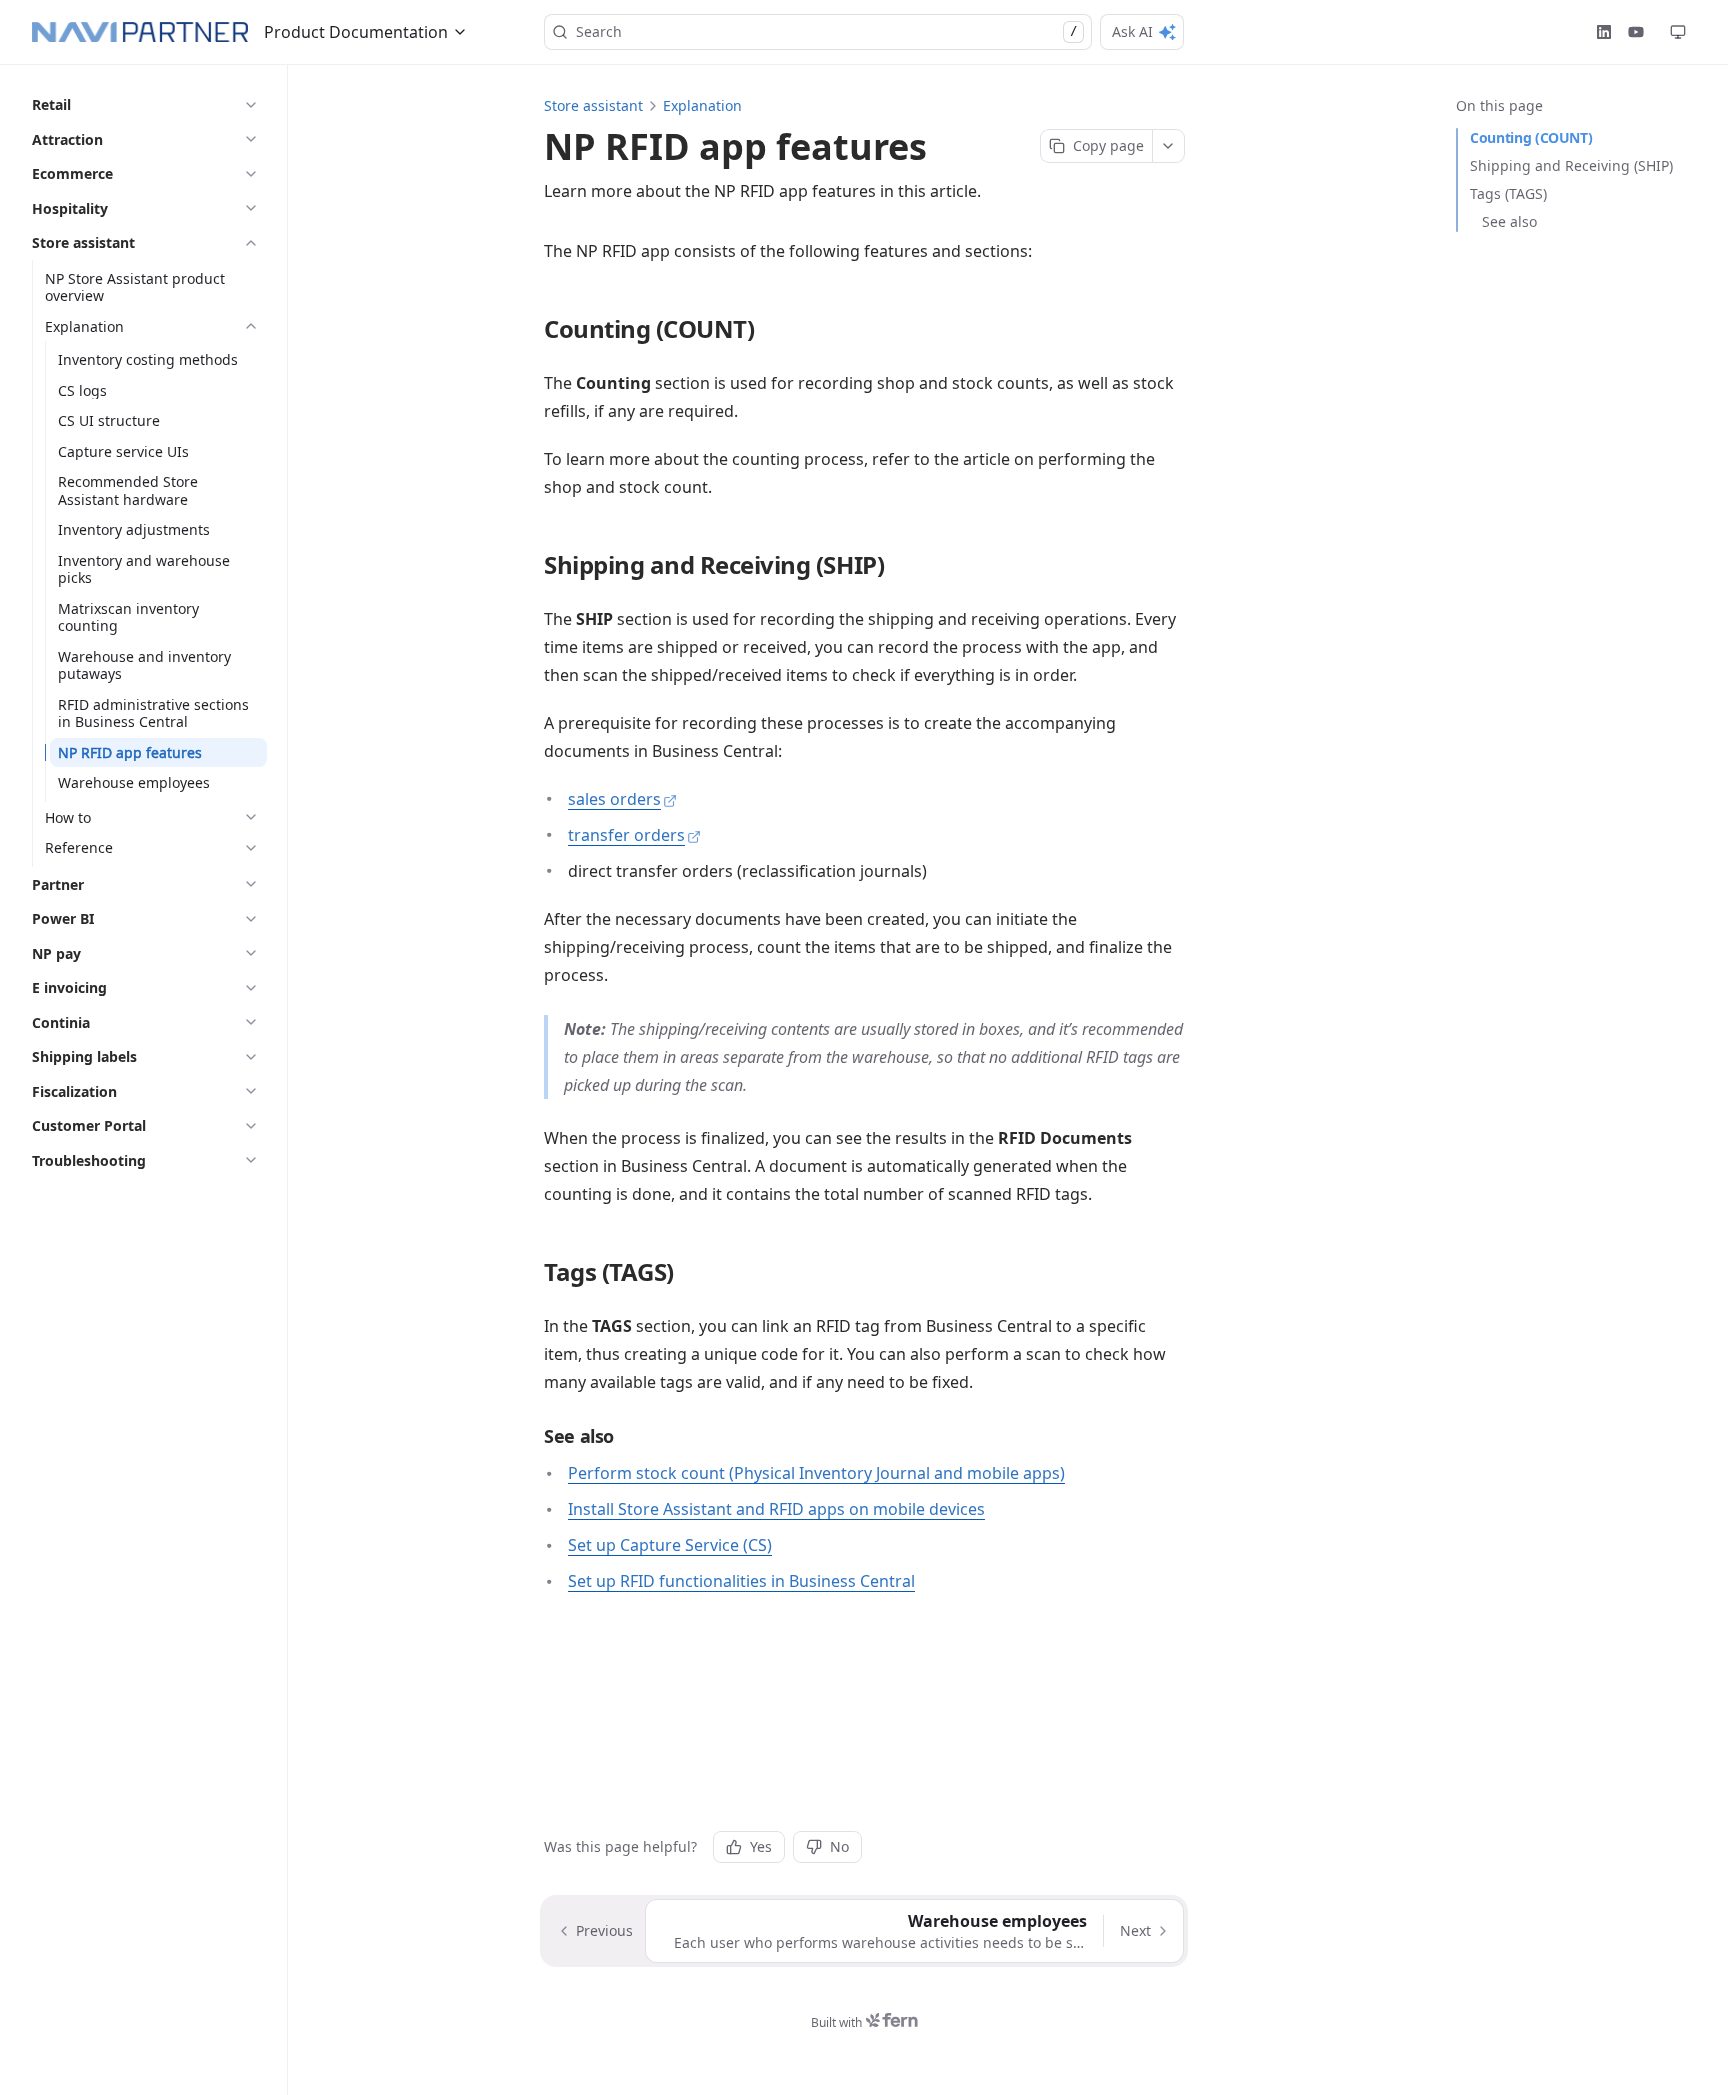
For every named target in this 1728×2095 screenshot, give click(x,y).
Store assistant (593, 105)
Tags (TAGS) (1508, 193)
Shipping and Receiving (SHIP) (1571, 165)
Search (826, 31)
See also (1509, 221)
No (839, 1846)
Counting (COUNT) (1531, 137)
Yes (761, 1846)
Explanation (702, 105)
